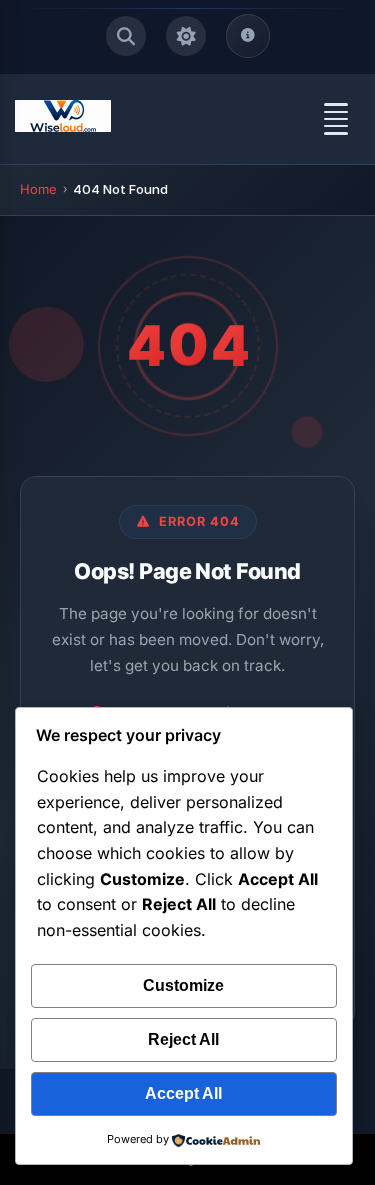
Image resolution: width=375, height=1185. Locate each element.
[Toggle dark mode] (186, 36)
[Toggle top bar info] (248, 36)
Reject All (183, 1039)
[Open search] (126, 36)
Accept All (183, 1093)
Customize (183, 985)
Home (38, 189)
